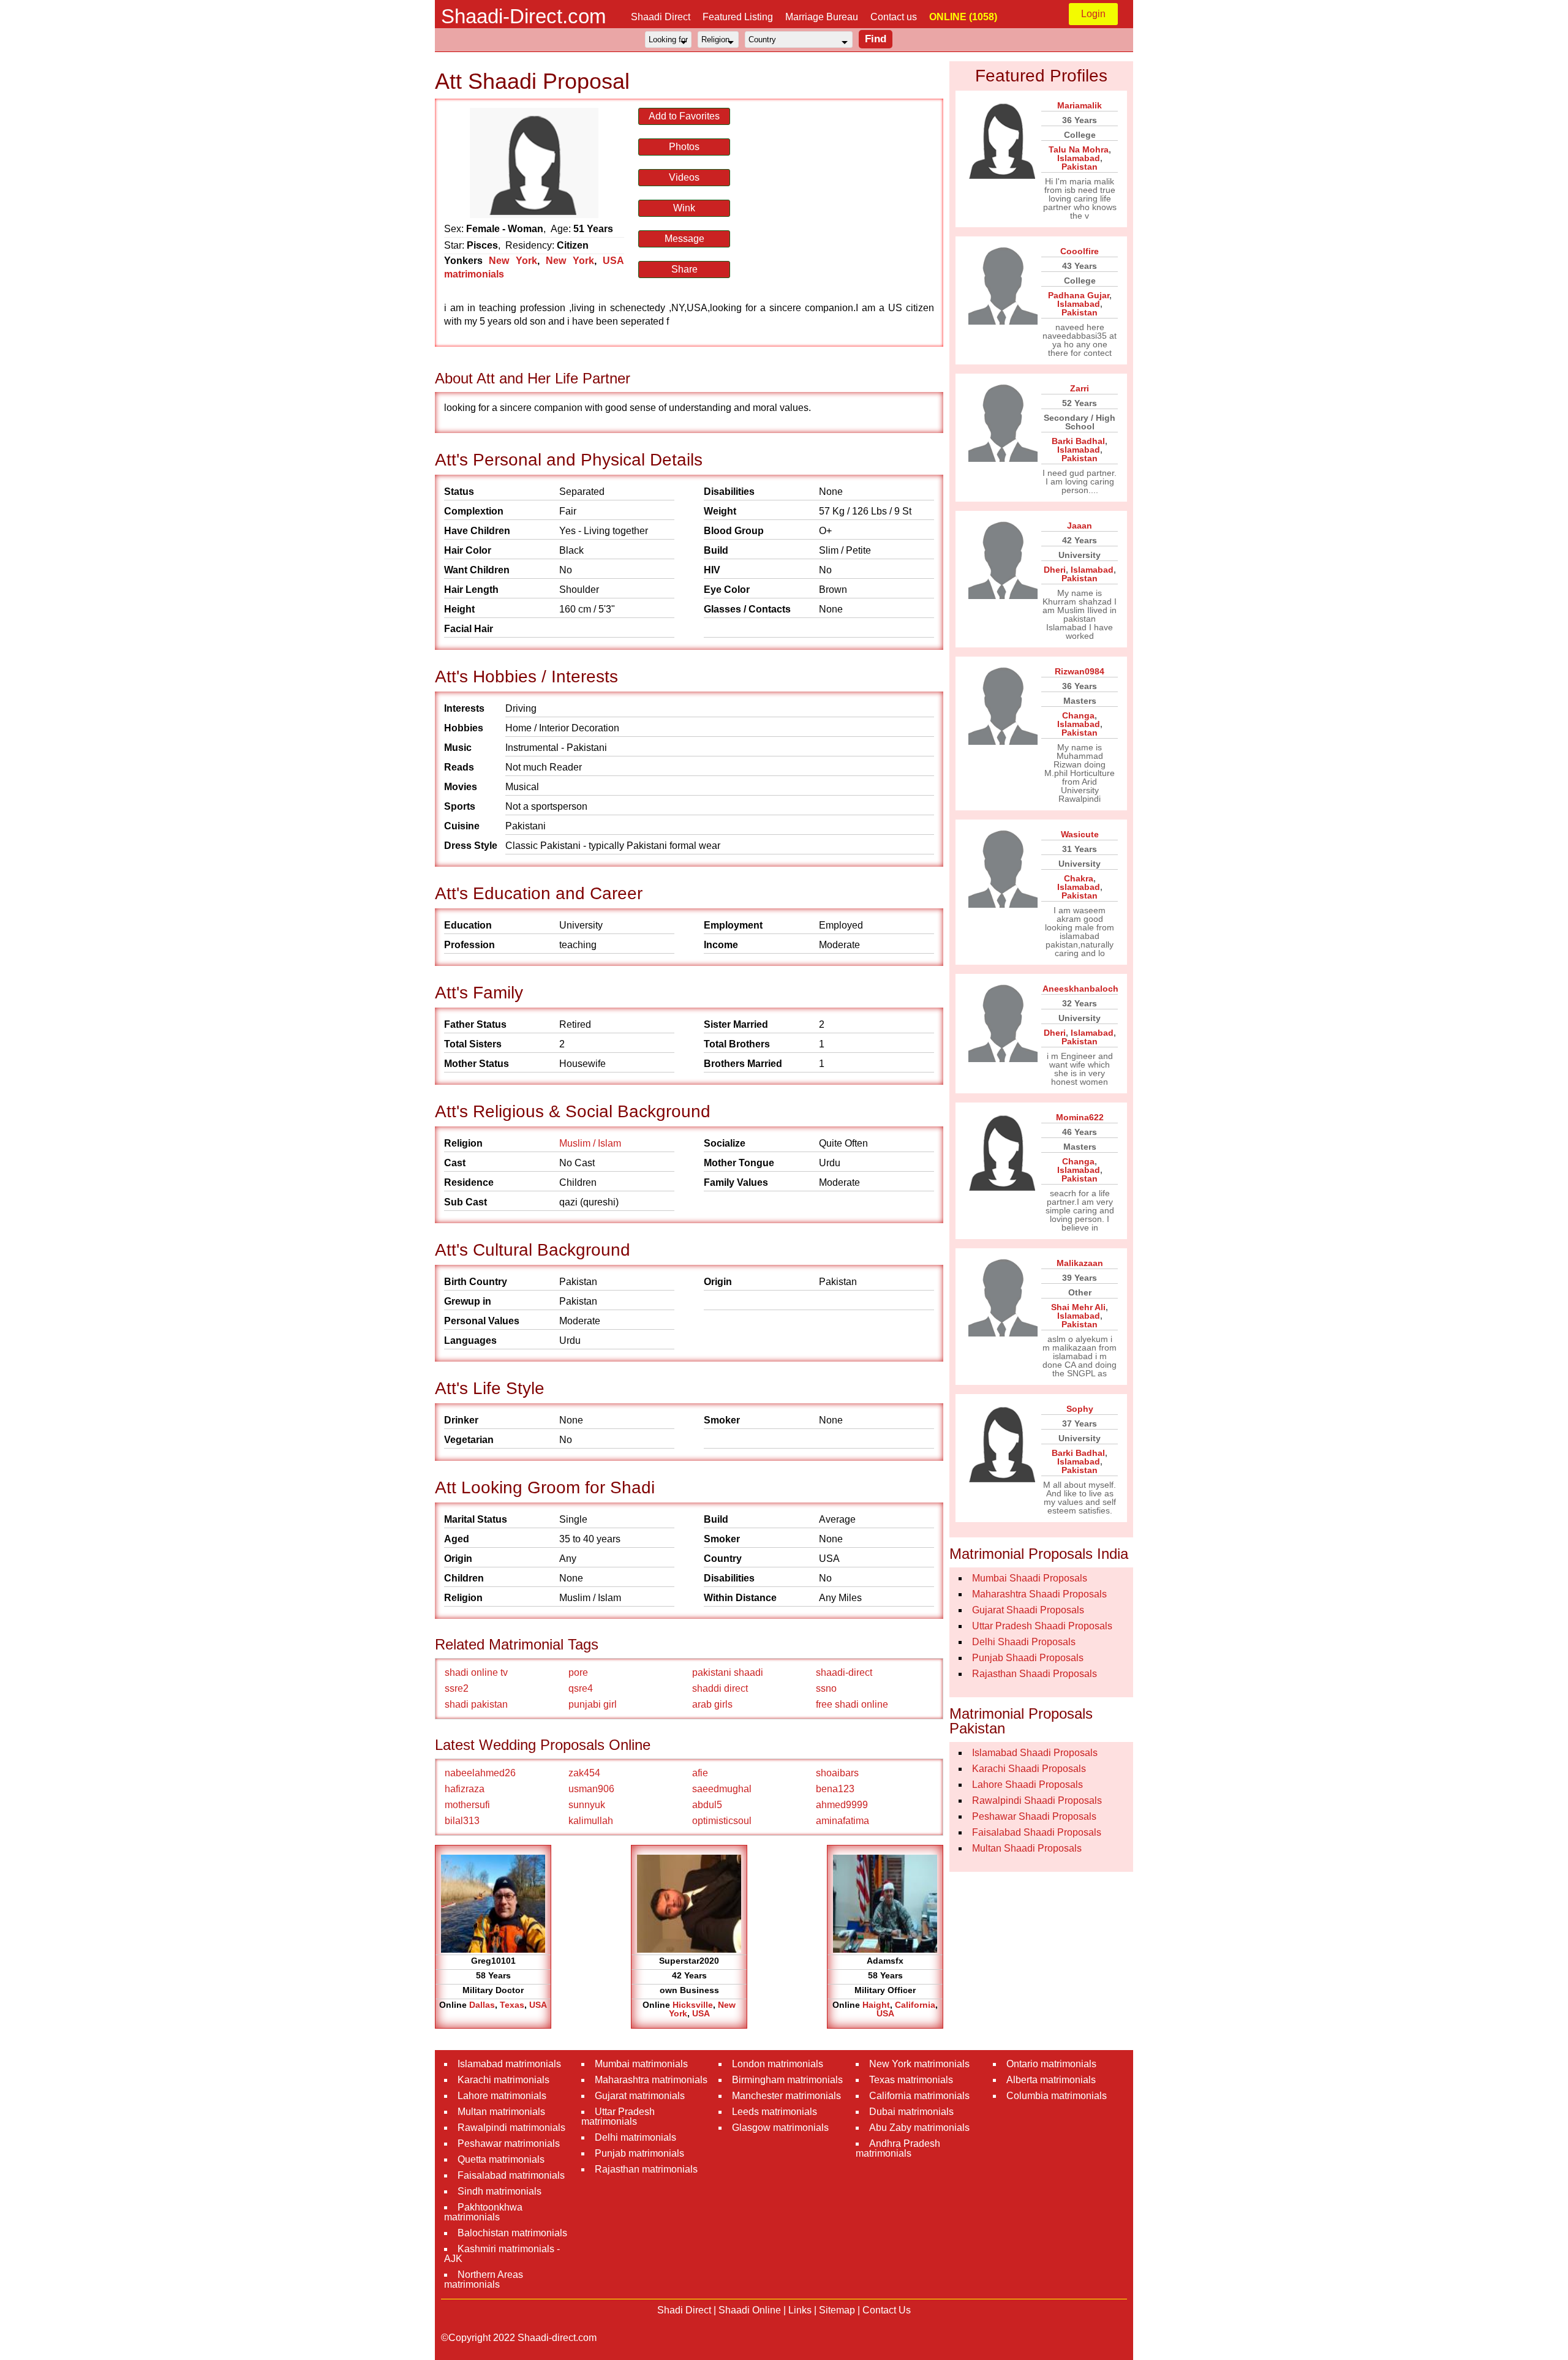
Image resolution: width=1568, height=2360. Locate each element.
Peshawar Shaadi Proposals (1034, 1816)
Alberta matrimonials (1051, 2080)
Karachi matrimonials (503, 2080)
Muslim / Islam (590, 1143)
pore (578, 1672)
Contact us (894, 17)
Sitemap (837, 2310)
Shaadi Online (750, 2310)
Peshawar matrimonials (509, 2143)
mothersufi (467, 1805)
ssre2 (457, 1688)
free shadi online (852, 1704)
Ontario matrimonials (1051, 2064)
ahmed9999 (842, 1805)
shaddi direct (720, 1688)
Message (684, 239)
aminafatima (842, 1821)
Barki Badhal (1078, 441)
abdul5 (707, 1805)
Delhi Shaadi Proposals (1024, 1642)
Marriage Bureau (822, 17)
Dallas (482, 2005)
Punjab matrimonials (639, 2153)
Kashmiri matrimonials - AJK (502, 2254)
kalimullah (591, 1821)
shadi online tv (476, 1672)
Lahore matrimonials (502, 2096)
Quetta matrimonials (501, 2159)
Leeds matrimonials (775, 2112)
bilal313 (462, 1821)
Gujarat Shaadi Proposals (1028, 1610)
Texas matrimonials (911, 2080)
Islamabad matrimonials (509, 2064)
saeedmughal (722, 1789)
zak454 (584, 1773)
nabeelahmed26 (480, 1773)
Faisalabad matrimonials (511, 2175)
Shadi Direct (684, 2310)
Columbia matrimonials (1057, 2096)
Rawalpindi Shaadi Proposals (1037, 1800)
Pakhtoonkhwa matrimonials (483, 2212)
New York (513, 261)
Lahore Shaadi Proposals (1027, 1785)
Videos (684, 177)
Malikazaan (1080, 1263)
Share (684, 269)
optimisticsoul (722, 1821)
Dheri (1055, 570)
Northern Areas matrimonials (484, 2279)
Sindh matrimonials (499, 2191)
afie (700, 1773)
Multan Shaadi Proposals (1027, 1848)
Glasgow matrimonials (780, 2128)
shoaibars (837, 1773)
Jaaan (1080, 526)
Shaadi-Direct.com (523, 16)
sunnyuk (587, 1805)
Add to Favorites (684, 116)
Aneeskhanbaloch (1080, 989)
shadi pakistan (476, 1704)
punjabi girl (593, 1704)
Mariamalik (1080, 105)
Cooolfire (1080, 251)
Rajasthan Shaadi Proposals (1035, 1674)
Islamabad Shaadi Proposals (1035, 1753)
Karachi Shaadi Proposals (1029, 1769)
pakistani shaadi (728, 1672)
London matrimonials (778, 2064)
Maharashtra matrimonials (651, 2080)
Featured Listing (738, 17)
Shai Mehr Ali (1078, 1307)
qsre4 (581, 1688)
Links (800, 2310)
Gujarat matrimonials (640, 2096)
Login (1093, 14)
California (915, 2005)
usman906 (591, 1789)
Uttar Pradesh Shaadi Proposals (1042, 1626)
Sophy (1080, 1409)
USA (538, 2005)
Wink (684, 208)
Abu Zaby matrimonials (919, 2128)
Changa (1078, 715)
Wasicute (1080, 834)
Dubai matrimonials (911, 2112)
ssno (826, 1688)
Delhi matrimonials (635, 2137)
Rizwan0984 (1080, 671)
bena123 (835, 1789)
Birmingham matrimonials (787, 2080)
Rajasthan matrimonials (646, 2169)
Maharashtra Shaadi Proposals (1039, 1594)
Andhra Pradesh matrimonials (898, 2148)
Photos (684, 147)
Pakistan (1080, 167)
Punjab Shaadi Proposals (1028, 1658)
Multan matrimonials (501, 2112)
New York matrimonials (919, 2064)
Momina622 (1080, 1117)
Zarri (1080, 388)
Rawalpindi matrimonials (511, 2128)
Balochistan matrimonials (512, 2233)
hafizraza (465, 1789)
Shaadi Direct (661, 17)
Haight (876, 2005)
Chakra (1079, 878)
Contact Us (887, 2310)
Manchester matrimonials (786, 2096)
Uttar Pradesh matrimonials (618, 2117)
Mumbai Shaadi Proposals (1030, 1578)
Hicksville (693, 2005)
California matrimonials (919, 2096)
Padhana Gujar (1079, 295)
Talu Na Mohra (1079, 149)
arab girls (712, 1704)
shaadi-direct (844, 1672)
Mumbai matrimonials (641, 2064)
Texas (512, 2005)
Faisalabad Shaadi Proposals (1037, 1832)
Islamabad (1079, 158)
